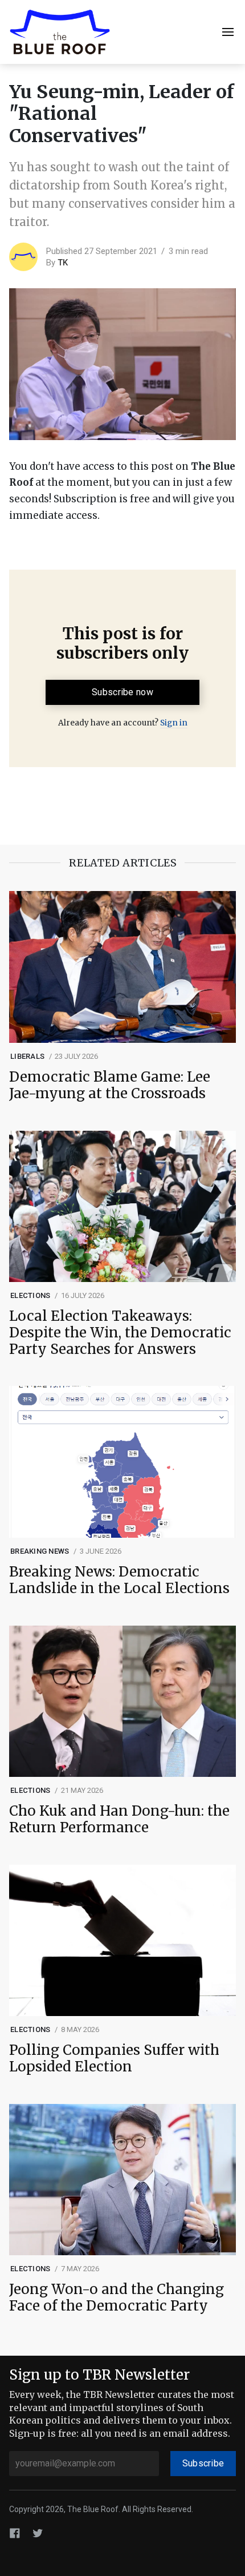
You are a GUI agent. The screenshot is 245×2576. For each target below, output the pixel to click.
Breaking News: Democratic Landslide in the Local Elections (119, 1581)
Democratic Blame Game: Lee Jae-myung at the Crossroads (110, 1086)
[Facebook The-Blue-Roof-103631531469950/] (15, 2533)
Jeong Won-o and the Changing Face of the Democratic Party (117, 2298)
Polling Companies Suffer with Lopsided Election (114, 2059)
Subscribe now (122, 692)
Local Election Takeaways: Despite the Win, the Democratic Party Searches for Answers (120, 1333)
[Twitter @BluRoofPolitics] (38, 2533)
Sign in (174, 723)
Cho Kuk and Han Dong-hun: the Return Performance (119, 1820)
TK (63, 263)
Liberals (27, 1056)
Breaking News (40, 1551)
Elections (30, 1295)
